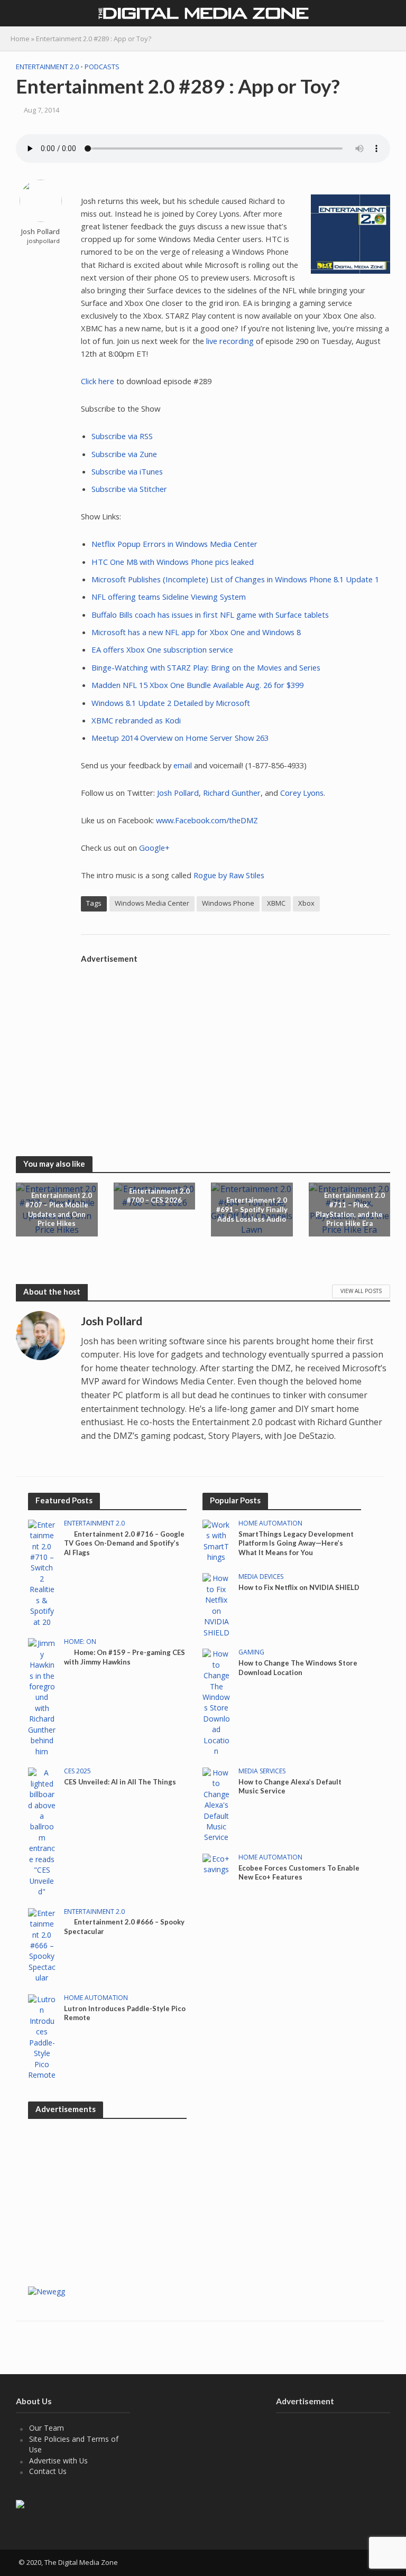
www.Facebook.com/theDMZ (207, 820)
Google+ (154, 848)
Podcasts (102, 67)
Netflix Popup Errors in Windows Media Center (174, 544)
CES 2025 (77, 1771)
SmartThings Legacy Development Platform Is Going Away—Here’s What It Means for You (296, 1543)
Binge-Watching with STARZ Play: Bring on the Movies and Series (206, 667)
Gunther (246, 793)
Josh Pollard (40, 232)
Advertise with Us (58, 2461)
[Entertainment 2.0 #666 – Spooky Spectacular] (42, 1945)
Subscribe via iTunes (127, 471)
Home (20, 39)
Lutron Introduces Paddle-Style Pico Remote (125, 2013)
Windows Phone (228, 903)
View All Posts (361, 1291)
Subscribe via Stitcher (129, 489)
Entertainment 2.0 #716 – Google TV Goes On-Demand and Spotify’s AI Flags (124, 1543)
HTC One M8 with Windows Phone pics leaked (173, 562)
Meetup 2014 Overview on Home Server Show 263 (180, 738)
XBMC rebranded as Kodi (136, 720)
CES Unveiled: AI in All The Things (120, 1782)
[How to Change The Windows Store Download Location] (216, 1702)
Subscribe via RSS (122, 436)
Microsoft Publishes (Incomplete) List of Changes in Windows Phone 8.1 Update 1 (235, 579)
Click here (98, 381)
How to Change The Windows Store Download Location (298, 1668)
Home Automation (96, 1998)
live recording (230, 341)
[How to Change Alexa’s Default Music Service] (216, 1804)
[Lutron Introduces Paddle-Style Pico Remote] (42, 2036)
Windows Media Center (152, 903)
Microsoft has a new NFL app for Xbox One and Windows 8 (196, 632)
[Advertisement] (236, 1043)
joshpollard (43, 241)
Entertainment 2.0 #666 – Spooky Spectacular (124, 1927)
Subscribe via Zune (124, 454)
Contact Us (48, 2471)
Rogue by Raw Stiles (229, 875)
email (183, 765)
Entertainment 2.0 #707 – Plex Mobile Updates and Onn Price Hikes (59, 1209)
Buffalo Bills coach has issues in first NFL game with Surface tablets (210, 615)
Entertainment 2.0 (47, 67)
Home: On (80, 1642)
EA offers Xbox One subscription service (162, 649)
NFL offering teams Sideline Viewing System (169, 597)
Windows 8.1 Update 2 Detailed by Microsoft (171, 703)
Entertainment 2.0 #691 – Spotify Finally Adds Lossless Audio (252, 1209)
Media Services (262, 1771)
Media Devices (261, 1577)
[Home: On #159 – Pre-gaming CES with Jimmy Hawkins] (42, 1696)
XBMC (276, 903)
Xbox (306, 903)
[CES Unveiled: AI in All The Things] (42, 1832)
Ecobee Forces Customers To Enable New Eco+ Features (299, 1873)
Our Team (47, 2428)
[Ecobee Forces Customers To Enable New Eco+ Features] (216, 1863)
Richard (216, 793)
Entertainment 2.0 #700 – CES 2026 (158, 1196)
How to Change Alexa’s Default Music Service (290, 1787)
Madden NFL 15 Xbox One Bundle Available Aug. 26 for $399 (197, 685)
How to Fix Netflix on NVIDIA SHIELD (299, 1587)
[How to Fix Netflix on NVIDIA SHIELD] (216, 1605)
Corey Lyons (302, 793)
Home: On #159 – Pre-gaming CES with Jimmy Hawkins (124, 1657)
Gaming (251, 1653)
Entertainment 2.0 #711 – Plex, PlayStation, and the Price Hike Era (350, 1209)
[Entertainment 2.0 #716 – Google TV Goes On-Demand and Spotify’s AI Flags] (42, 1573)
